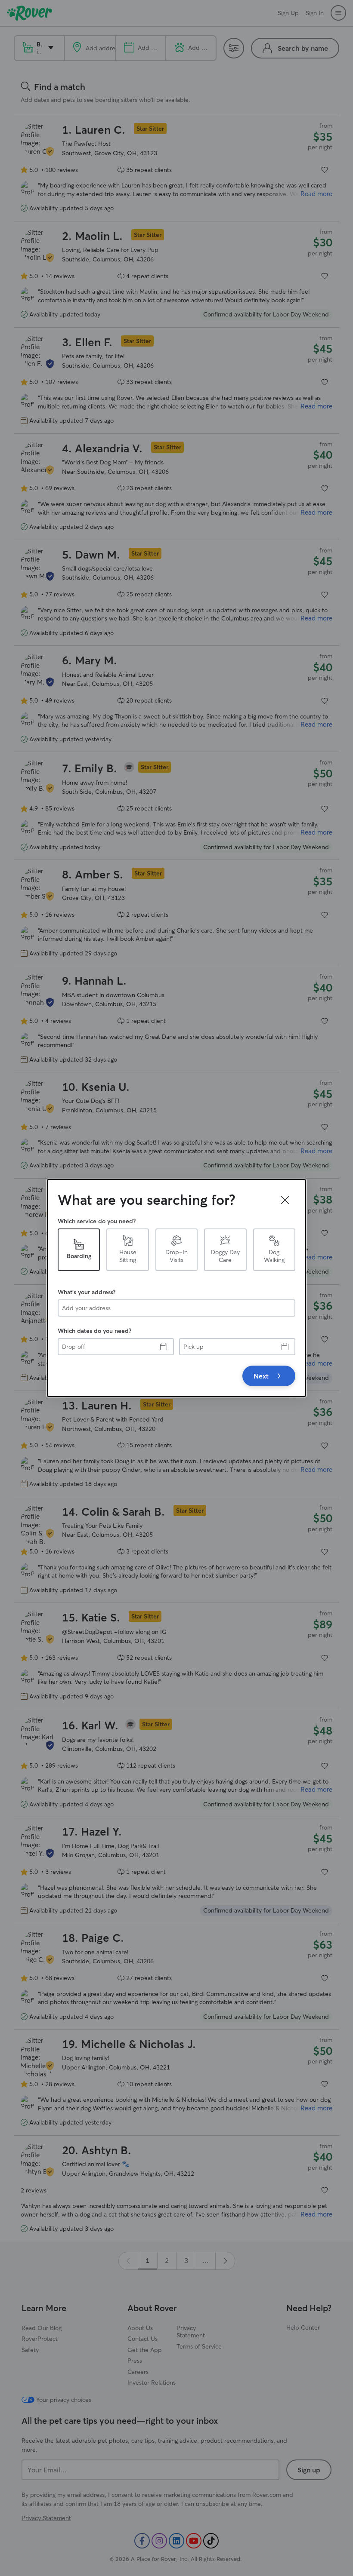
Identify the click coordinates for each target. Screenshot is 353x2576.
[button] (285, 1200)
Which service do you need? (97, 1221)
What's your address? (87, 1292)
